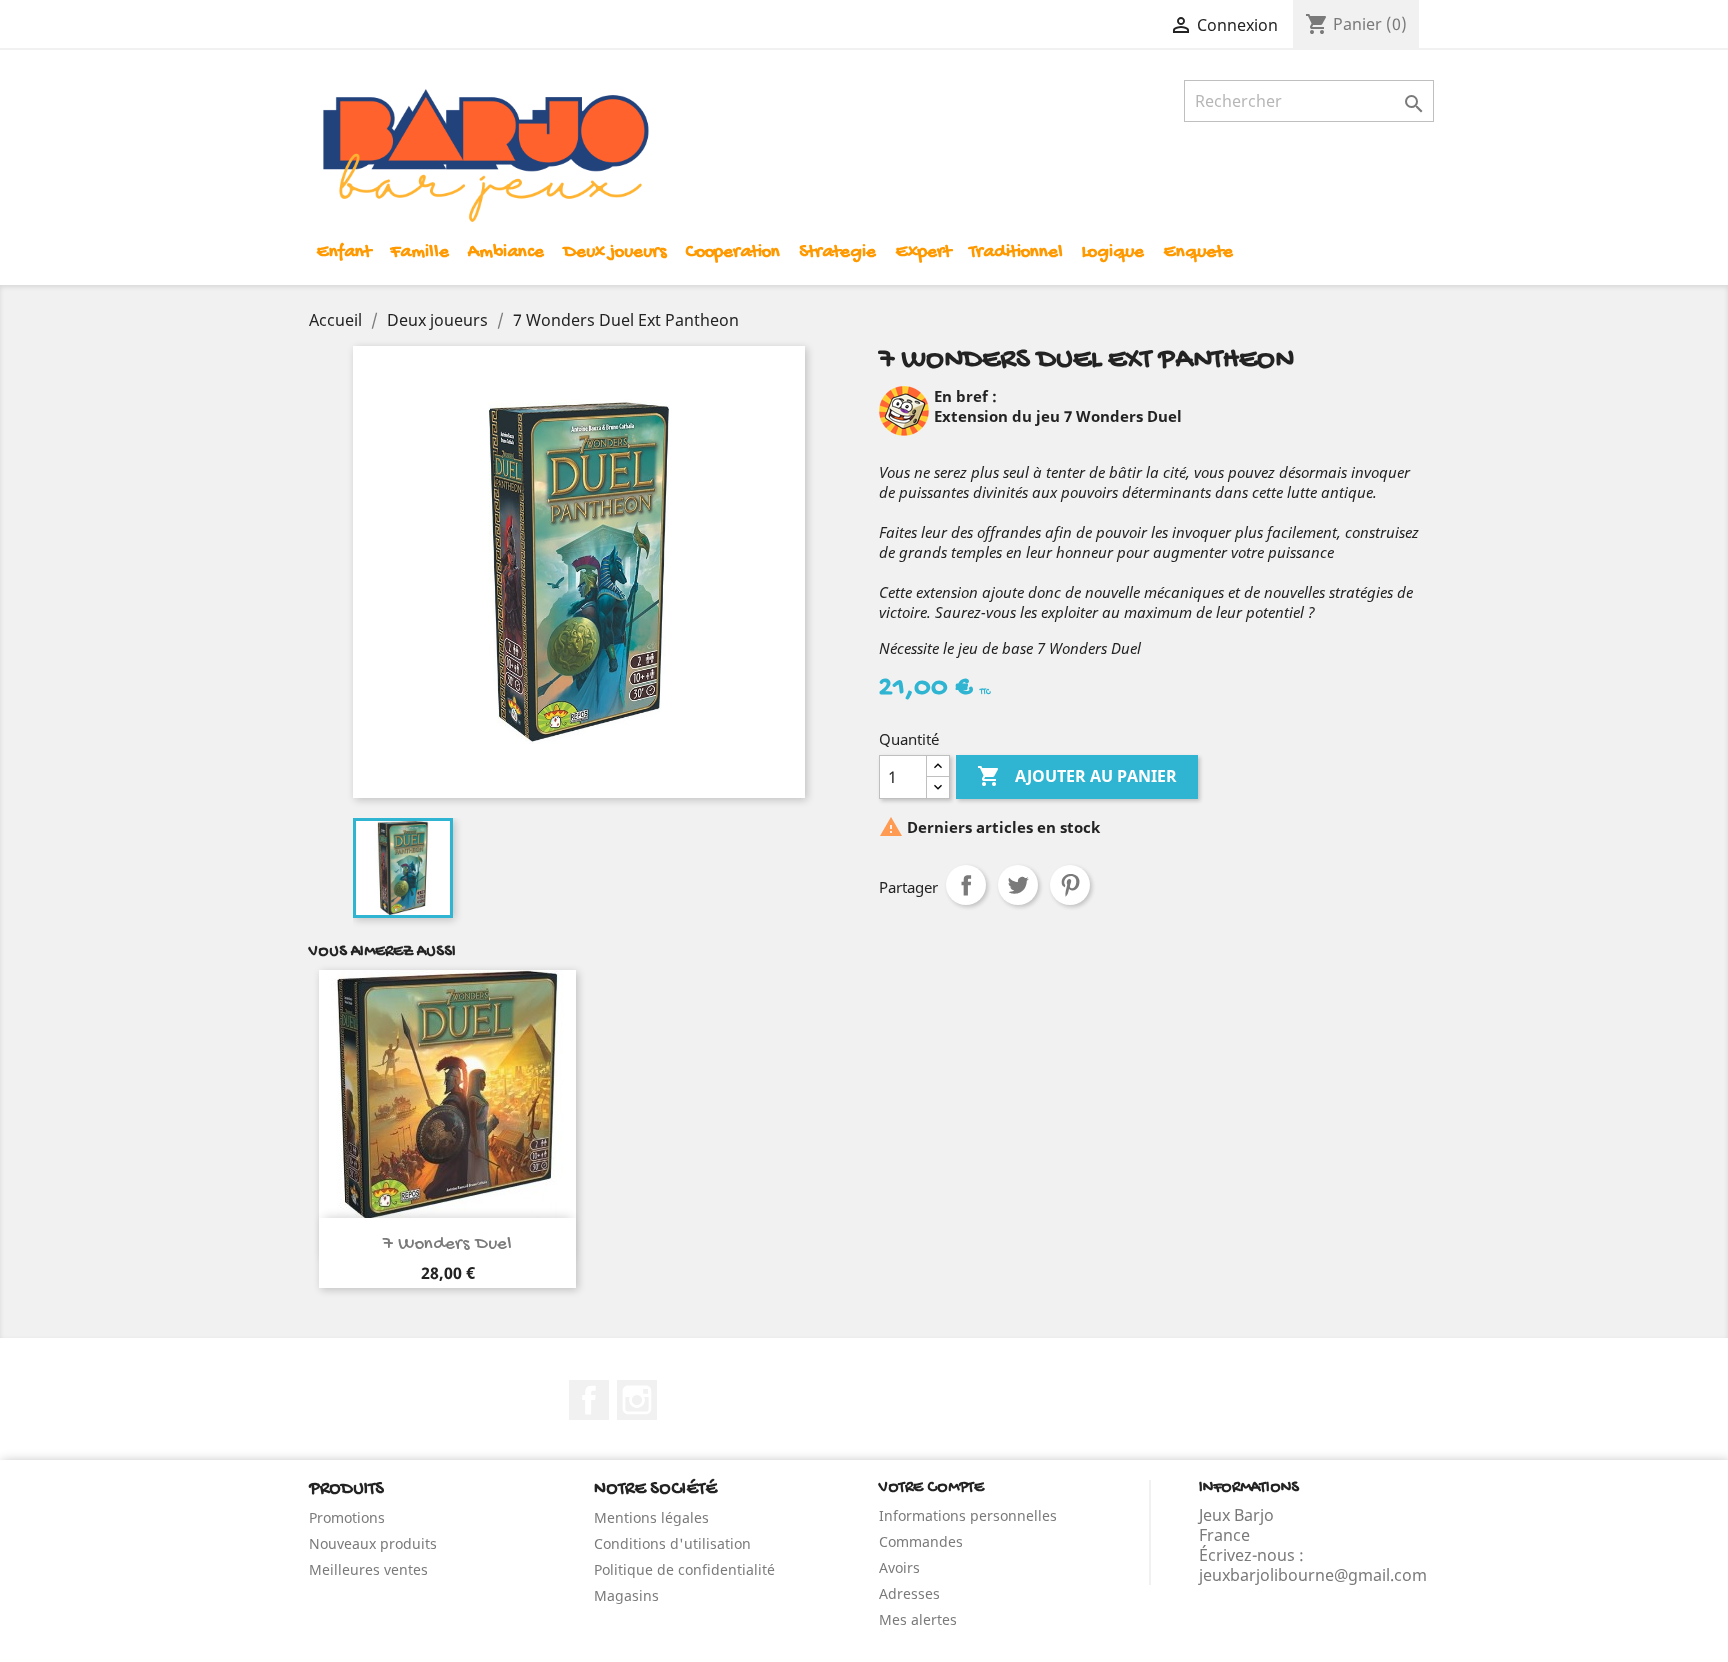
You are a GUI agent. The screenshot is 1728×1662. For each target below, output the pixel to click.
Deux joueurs (615, 252)
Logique (1113, 252)
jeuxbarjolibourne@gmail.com (1313, 1575)
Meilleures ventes (368, 1569)
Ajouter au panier (1077, 776)
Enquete (1198, 252)
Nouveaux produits (373, 1543)
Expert (923, 252)
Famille (419, 252)
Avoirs (899, 1567)
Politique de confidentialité (684, 1569)
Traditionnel (1016, 252)
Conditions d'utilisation (672, 1543)
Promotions (347, 1517)
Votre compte (931, 1488)
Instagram (637, 1400)
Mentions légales (651, 1517)
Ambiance (506, 252)
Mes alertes (918, 1619)
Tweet (1018, 885)
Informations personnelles (968, 1515)
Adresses (909, 1593)
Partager (966, 885)
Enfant (343, 252)
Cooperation (732, 252)
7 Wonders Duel (447, 1244)
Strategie (837, 252)
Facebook (589, 1400)
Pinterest (1070, 885)
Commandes (921, 1541)
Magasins (626, 1595)
